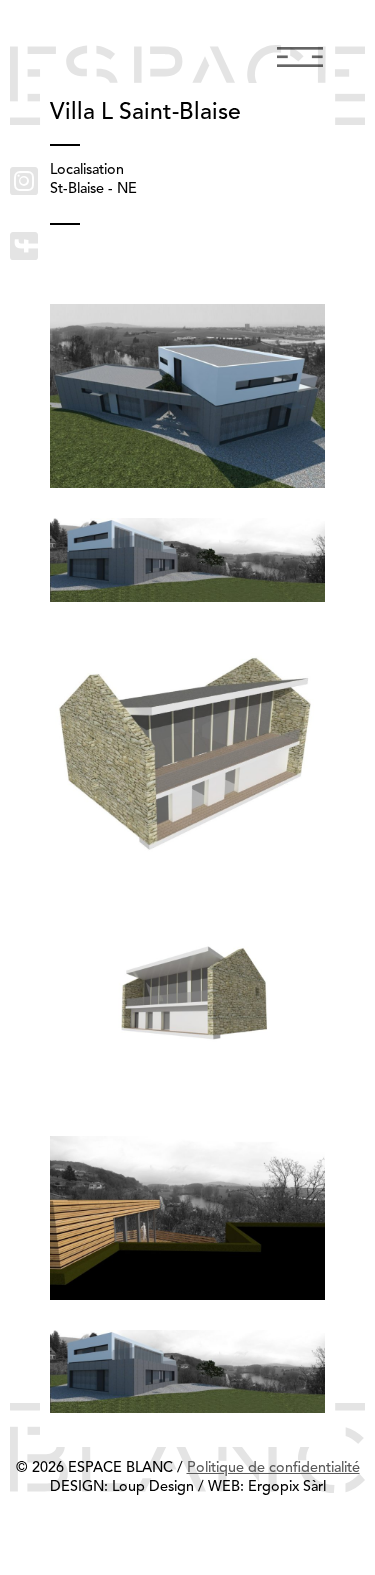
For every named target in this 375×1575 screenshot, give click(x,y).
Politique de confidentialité (273, 1468)
